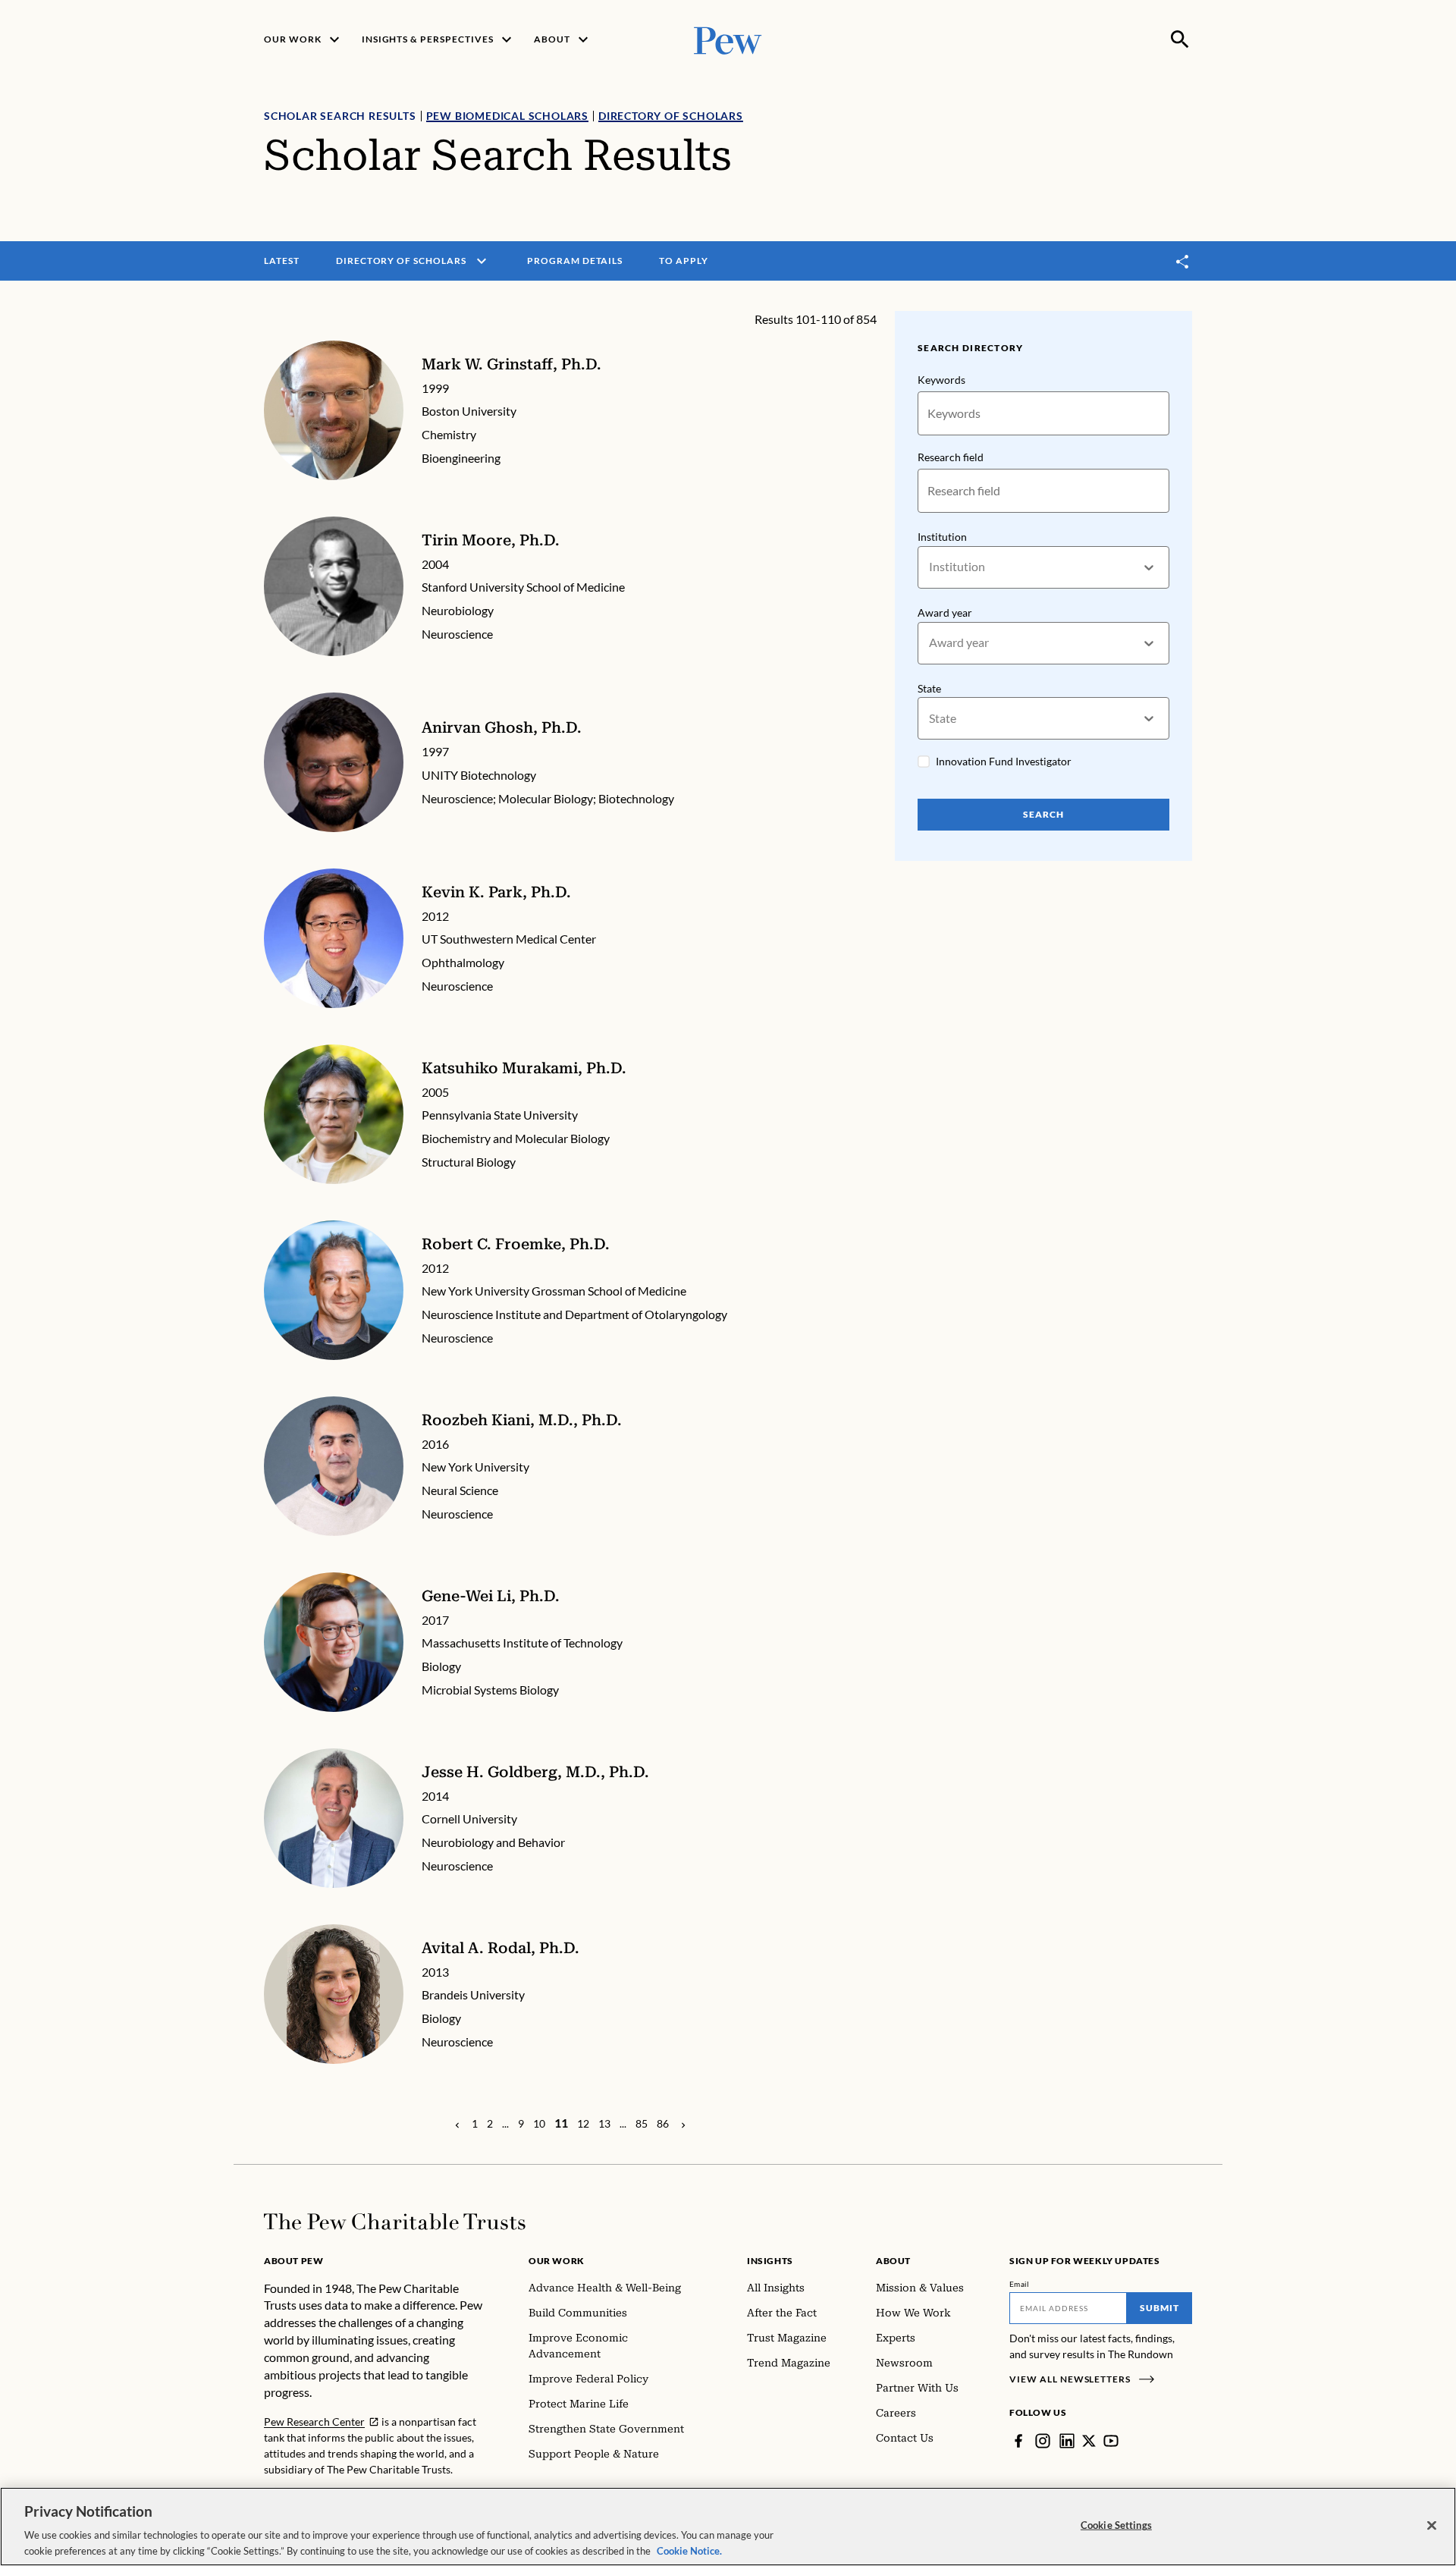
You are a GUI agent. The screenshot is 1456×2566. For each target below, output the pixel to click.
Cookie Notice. (689, 2550)
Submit (1159, 2308)
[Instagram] (1043, 2441)
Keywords (941, 380)
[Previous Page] (457, 2124)
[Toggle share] (1183, 261)
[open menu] (482, 261)
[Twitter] (1089, 2441)
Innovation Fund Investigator (1004, 761)
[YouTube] (1111, 2441)
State (929, 688)
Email (1020, 2284)
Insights (770, 2261)
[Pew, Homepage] (728, 39)
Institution (942, 537)
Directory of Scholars (671, 116)
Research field (951, 457)
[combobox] (930, 567)
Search (1043, 814)
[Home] (395, 2222)
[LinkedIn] (1067, 2441)
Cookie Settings (1116, 2525)
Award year (945, 612)
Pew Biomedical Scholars (507, 116)
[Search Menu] (1180, 39)
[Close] (1432, 2526)
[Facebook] (1018, 2441)
